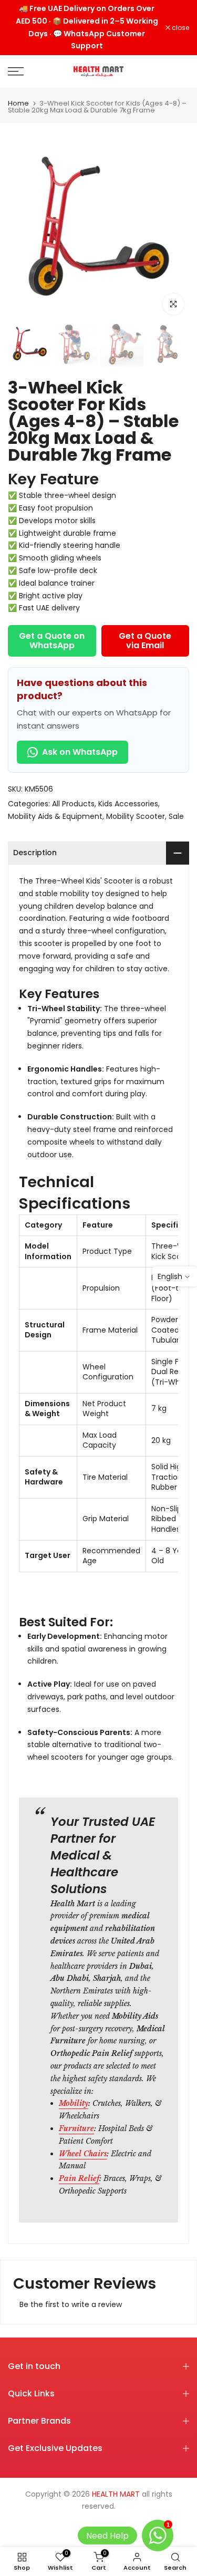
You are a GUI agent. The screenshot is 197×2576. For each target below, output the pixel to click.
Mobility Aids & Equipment (55, 816)
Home (18, 103)
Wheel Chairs (83, 2154)
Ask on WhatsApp (80, 752)
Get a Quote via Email (145, 641)
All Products (73, 804)
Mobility (74, 2103)
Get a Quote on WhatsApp (52, 641)
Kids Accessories (128, 804)
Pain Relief (79, 2178)
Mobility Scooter (136, 816)
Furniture (76, 2128)
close (180, 28)
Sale (176, 816)
